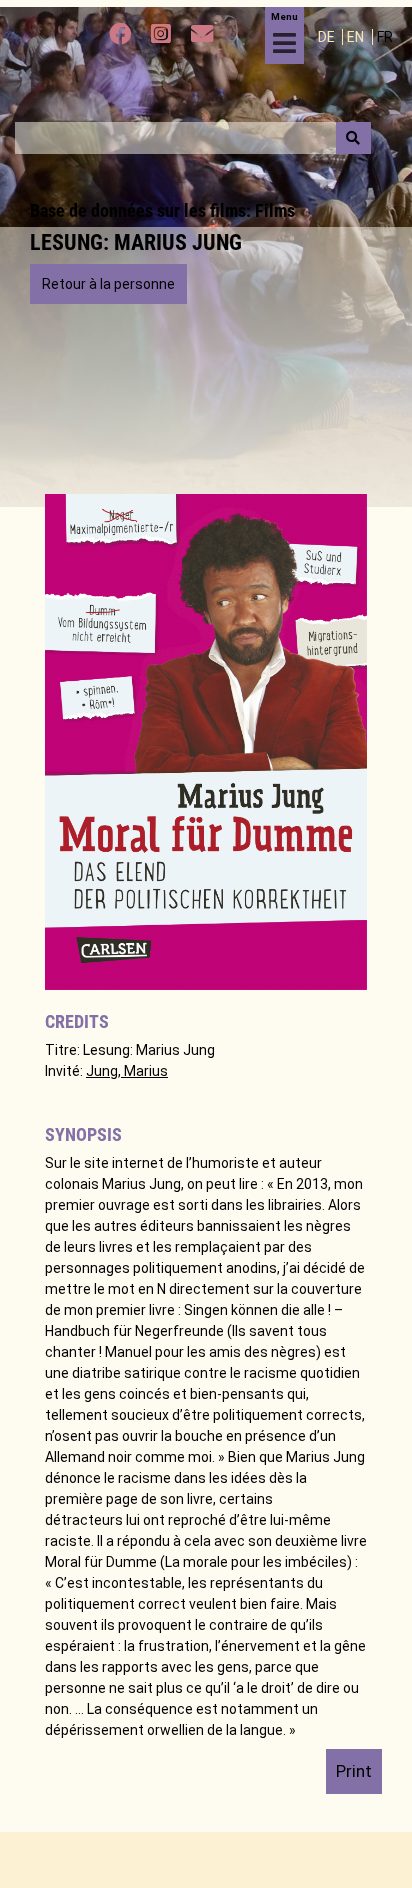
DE (328, 37)
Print (354, 1771)
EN (357, 37)
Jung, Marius (127, 1071)
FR (385, 37)
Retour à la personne (108, 284)
